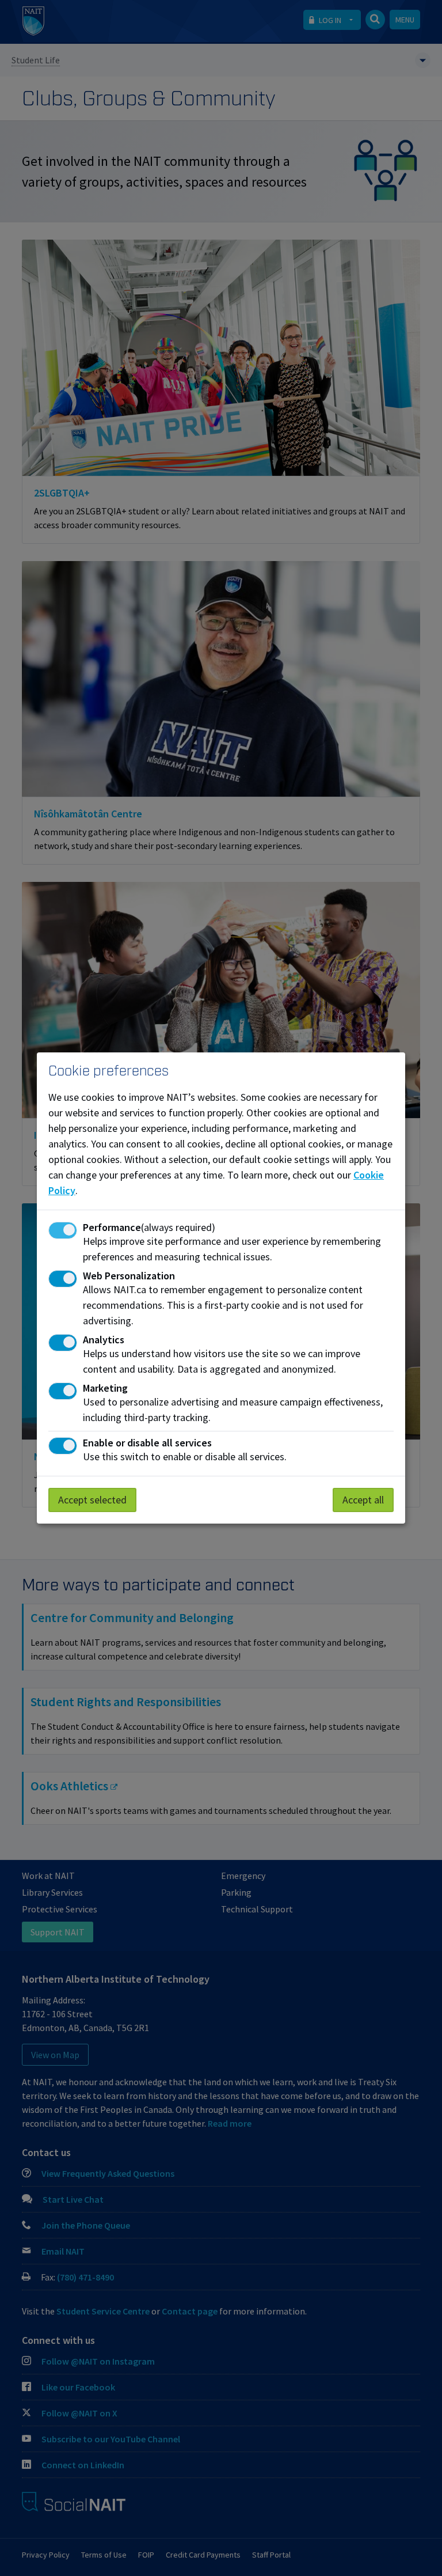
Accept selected (92, 1500)
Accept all (363, 1500)
